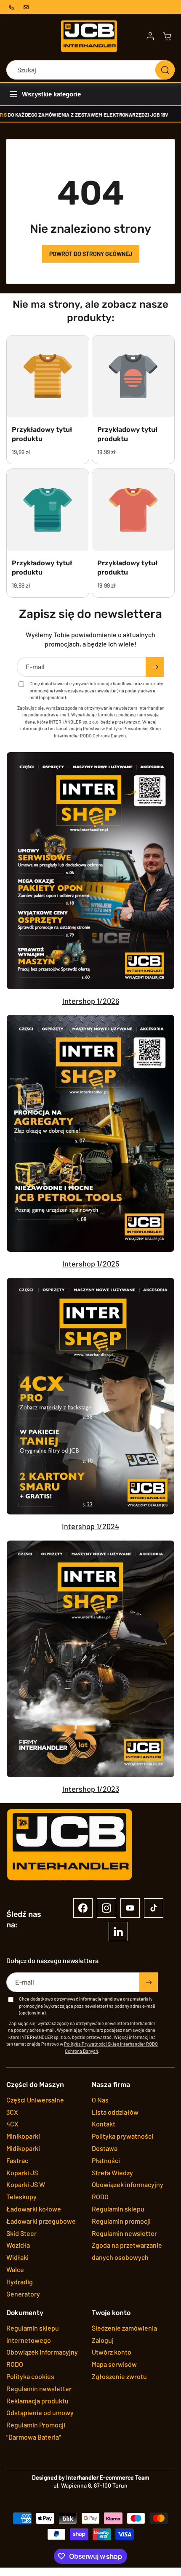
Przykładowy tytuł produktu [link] (42, 434)
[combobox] (90, 70)
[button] (167, 36)
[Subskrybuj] (155, 667)
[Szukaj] (165, 70)
